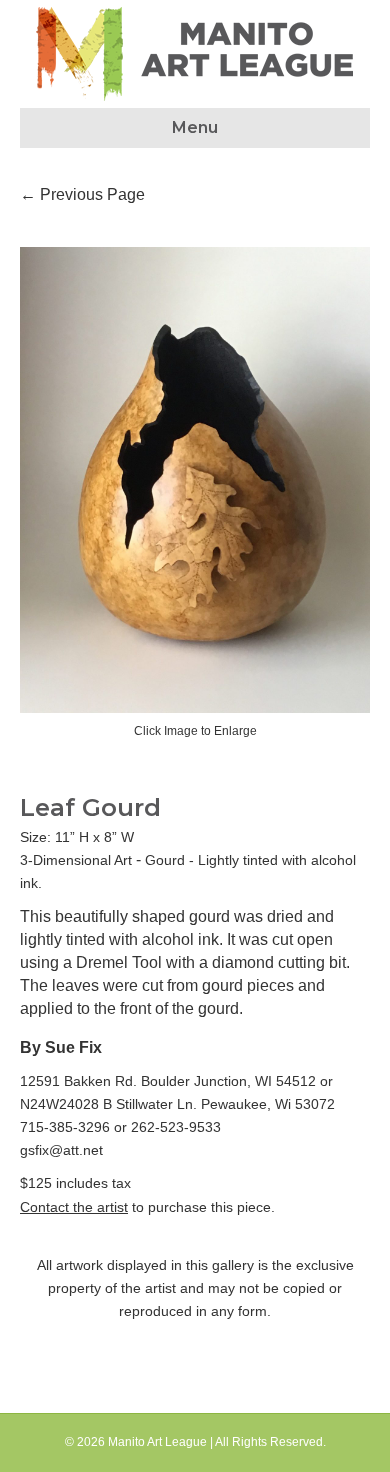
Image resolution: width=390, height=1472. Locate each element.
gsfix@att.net (61, 1150)
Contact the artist (74, 1207)
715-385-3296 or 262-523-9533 (120, 1127)
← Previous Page (82, 194)
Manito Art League (157, 1442)
